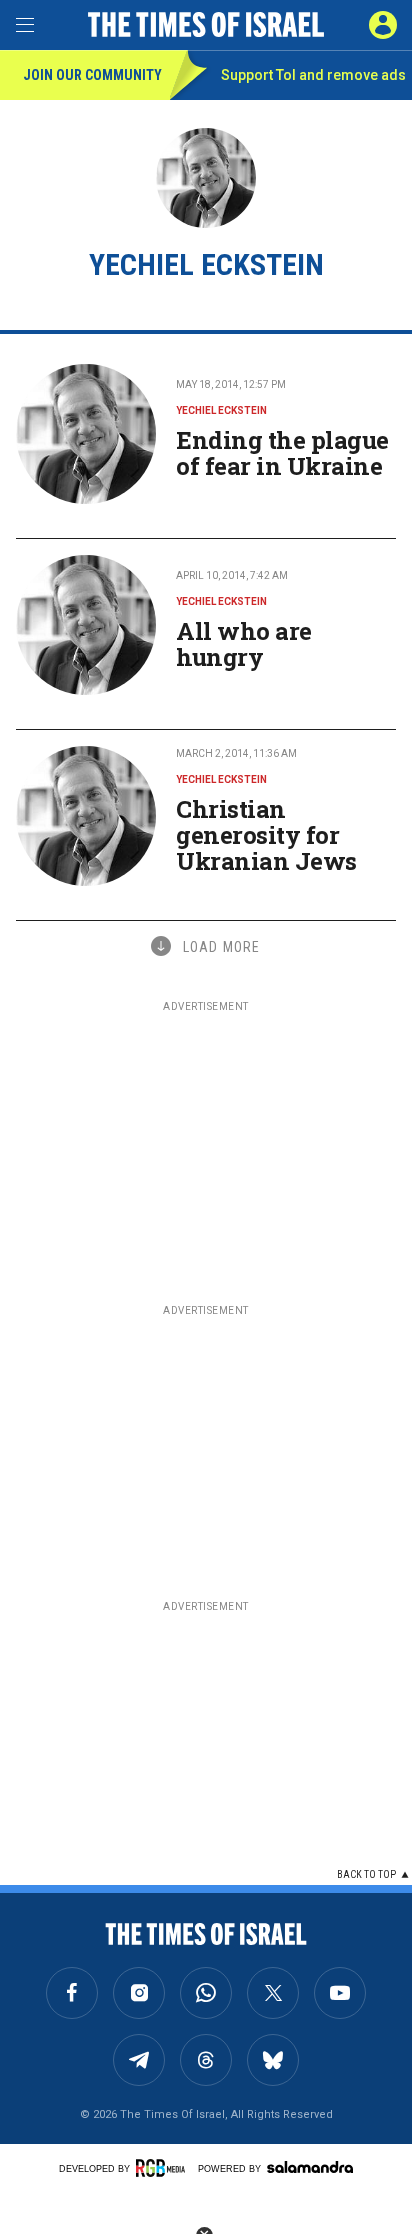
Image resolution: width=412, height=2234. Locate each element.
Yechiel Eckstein (221, 410)
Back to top (366, 1874)
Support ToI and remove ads (313, 75)
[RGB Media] (164, 2168)
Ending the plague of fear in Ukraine (282, 453)
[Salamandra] (310, 2167)
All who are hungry (244, 644)
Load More (221, 947)
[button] (383, 25)
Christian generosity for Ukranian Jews (266, 835)
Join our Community (92, 75)
